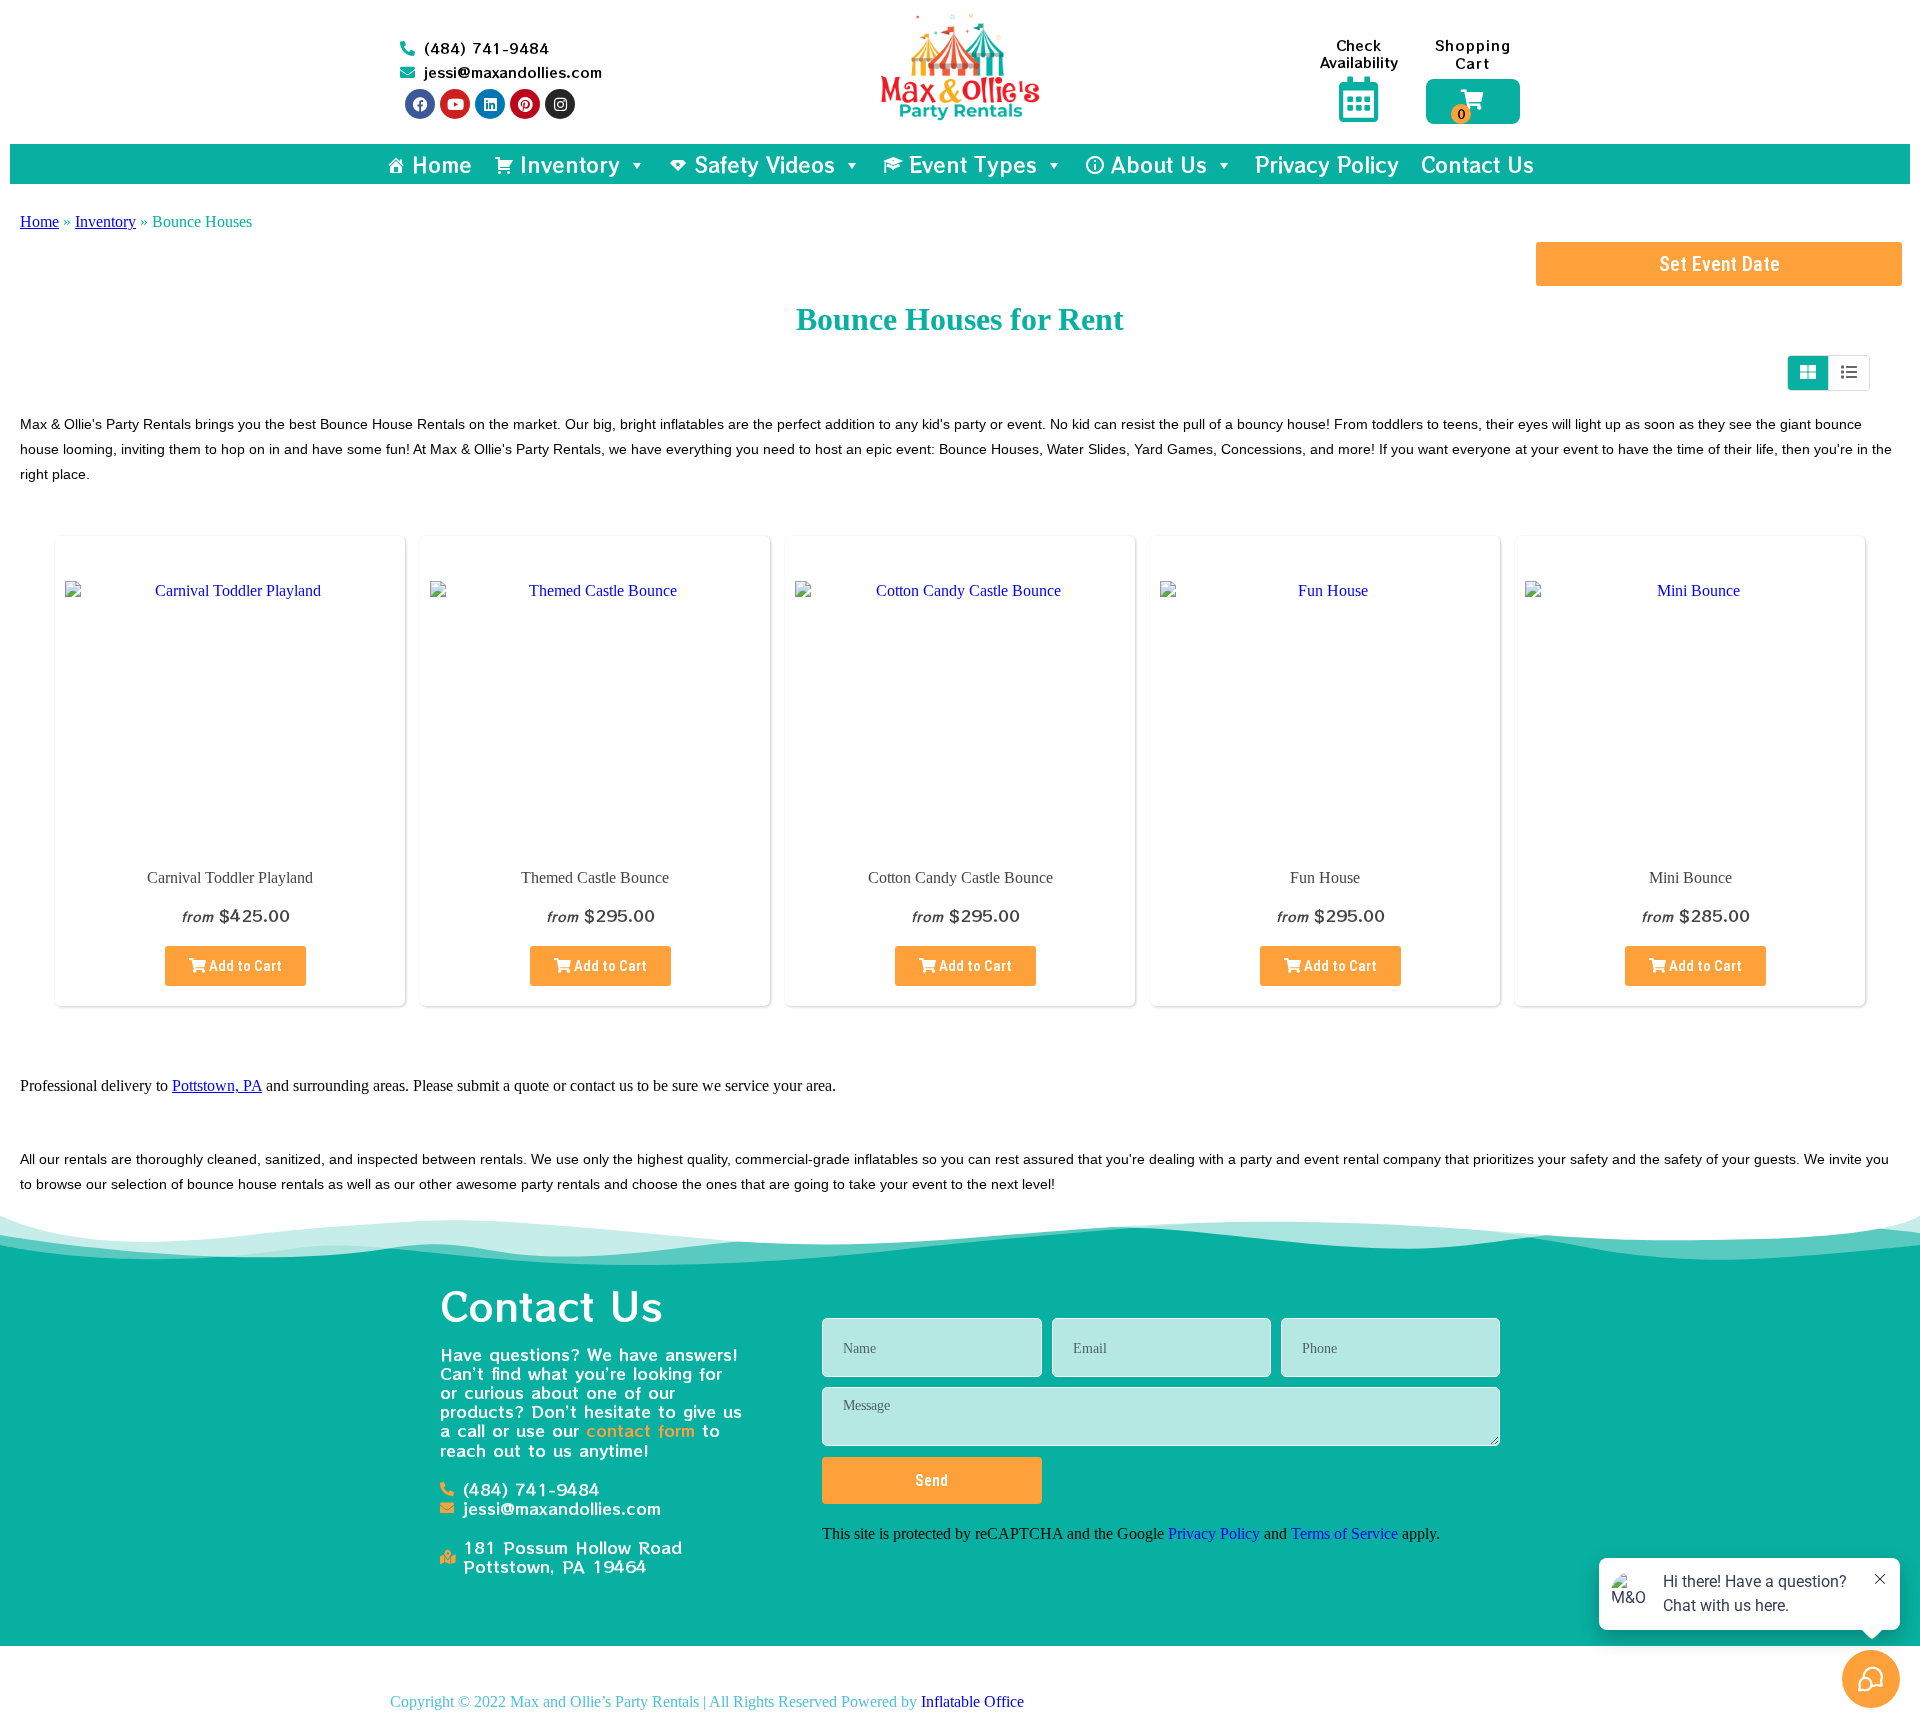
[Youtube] (455, 104)
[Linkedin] (490, 104)
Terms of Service (1344, 1533)
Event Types (973, 164)
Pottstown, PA (217, 1085)
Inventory (570, 164)
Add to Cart (244, 966)
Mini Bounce (1690, 877)
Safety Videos (764, 164)
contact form (640, 1430)
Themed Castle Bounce (595, 877)
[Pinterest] (525, 104)
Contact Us (1477, 164)
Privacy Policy (1327, 164)
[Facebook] (420, 104)
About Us (1159, 164)
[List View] (1849, 373)
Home (442, 164)
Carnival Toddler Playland (230, 877)
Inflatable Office (972, 1701)
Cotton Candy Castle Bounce (960, 877)
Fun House (1325, 877)
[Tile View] (1808, 373)
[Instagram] (560, 104)
